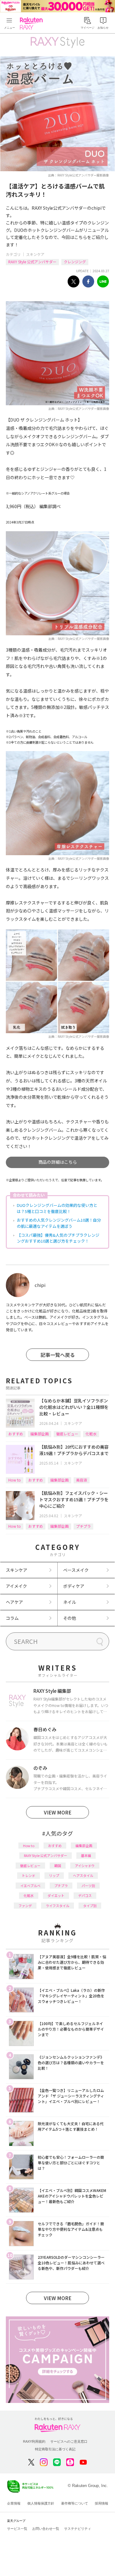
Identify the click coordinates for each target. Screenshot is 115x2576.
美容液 (82, 1480)
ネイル (70, 1602)
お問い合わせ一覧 (46, 2529)
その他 (70, 1618)
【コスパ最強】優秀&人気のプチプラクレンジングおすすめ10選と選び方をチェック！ (58, 1238)
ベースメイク (76, 1570)
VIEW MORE (58, 1812)
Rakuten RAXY (33, 23)
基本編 (86, 1855)
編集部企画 (40, 1434)
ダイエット (56, 1895)
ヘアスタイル (83, 1875)
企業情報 (14, 2503)
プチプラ (83, 1526)
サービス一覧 (17, 2529)
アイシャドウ (85, 1866)
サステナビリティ (78, 2529)
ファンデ (25, 1906)
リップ (54, 1875)
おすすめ (16, 1434)
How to (15, 1480)
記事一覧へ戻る (58, 1355)
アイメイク (16, 1586)
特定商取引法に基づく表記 (55, 2449)
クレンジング (75, 262)
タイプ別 (90, 1906)
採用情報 (102, 2503)
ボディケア (74, 1586)
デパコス (85, 1895)
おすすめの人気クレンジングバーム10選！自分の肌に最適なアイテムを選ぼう (59, 1223)
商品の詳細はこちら (58, 1162)
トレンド (29, 1875)
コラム (12, 1618)
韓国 (58, 1866)
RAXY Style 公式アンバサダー (32, 262)
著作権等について (75, 2503)
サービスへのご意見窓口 (69, 2441)
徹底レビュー (67, 1434)
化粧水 (91, 1434)
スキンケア (35, 254)
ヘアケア (14, 1602)
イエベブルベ (30, 1886)
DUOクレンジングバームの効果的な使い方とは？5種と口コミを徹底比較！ (57, 1208)
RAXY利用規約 (34, 2441)
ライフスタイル (57, 1906)
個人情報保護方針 (41, 2503)
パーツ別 (88, 1886)
